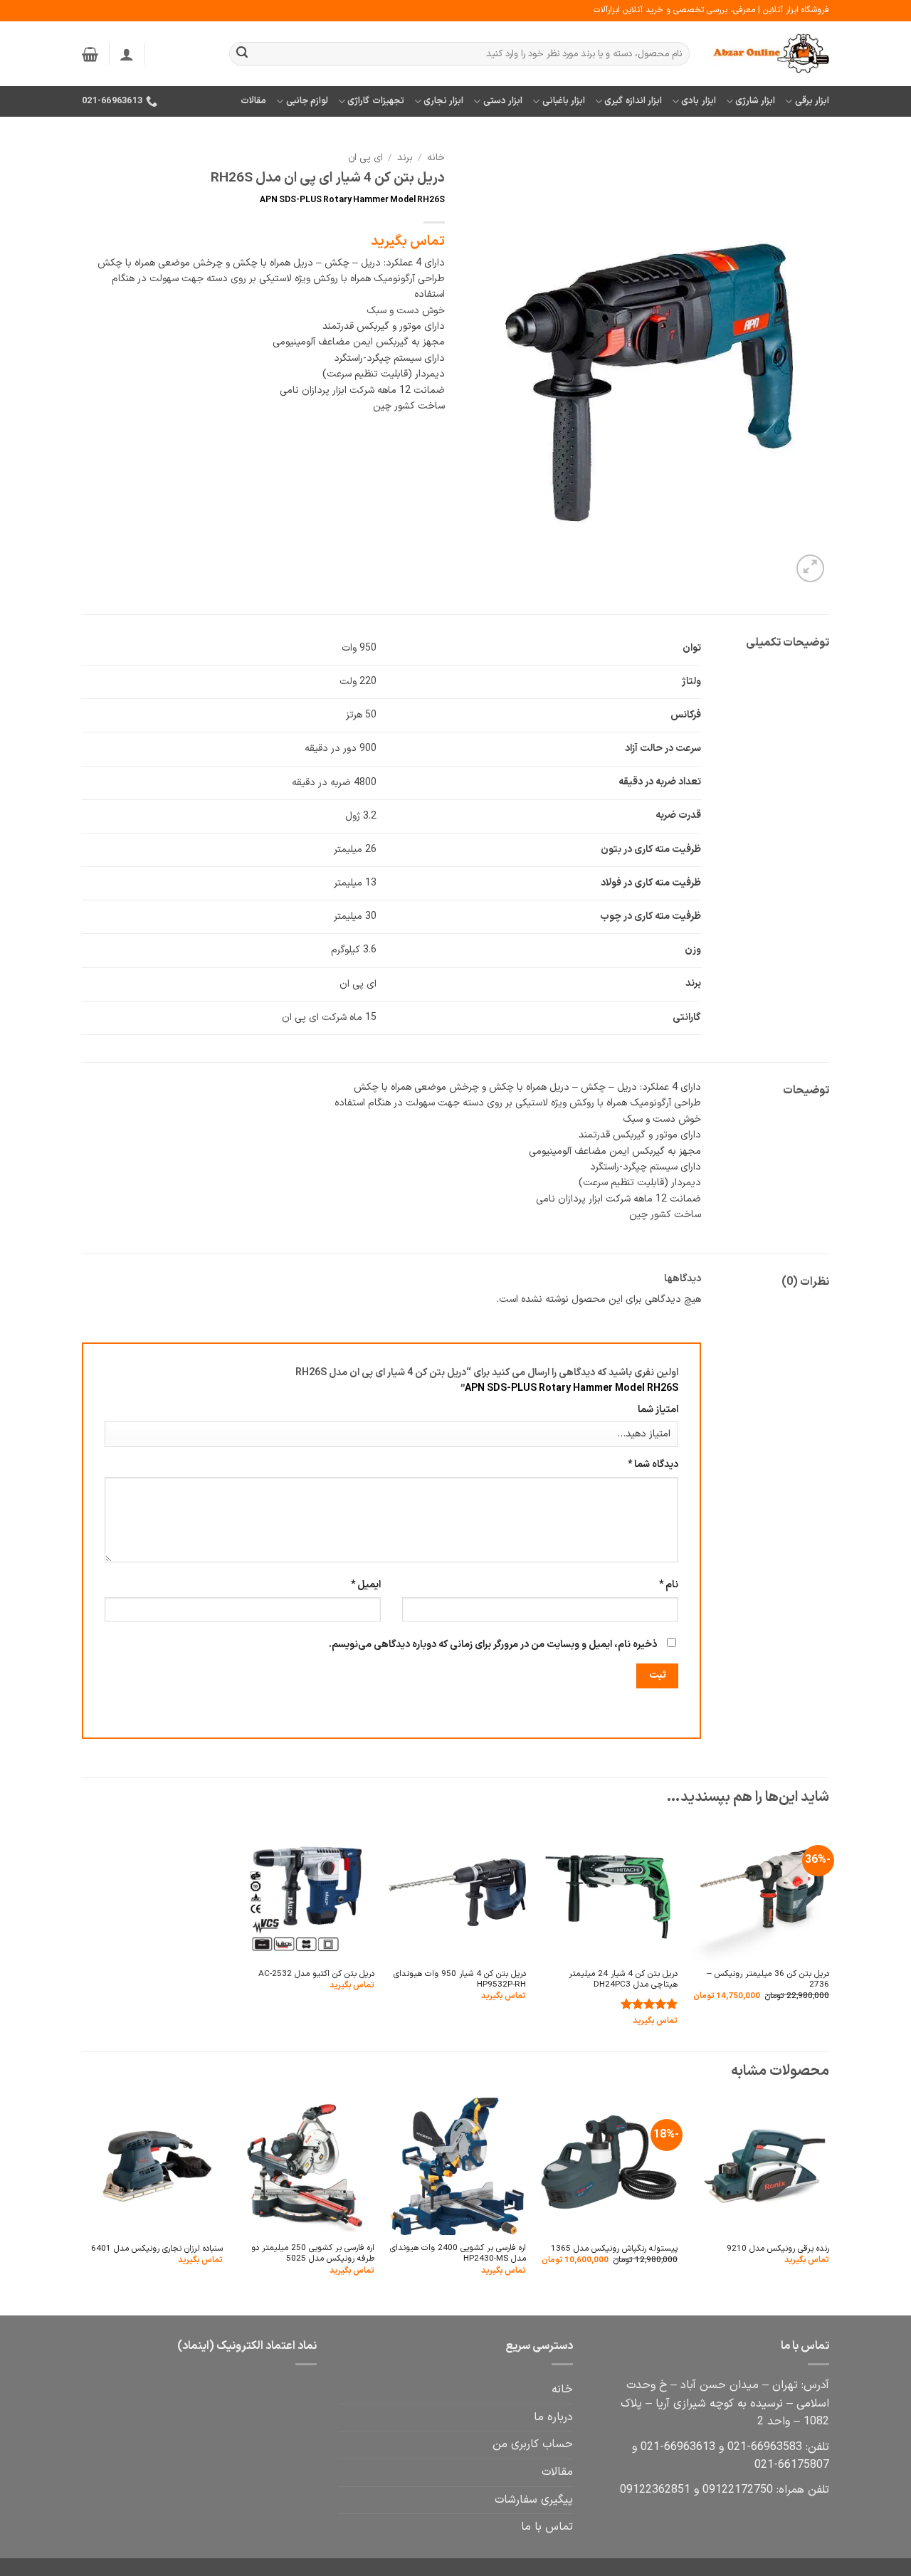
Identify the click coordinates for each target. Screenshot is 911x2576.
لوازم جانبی (307, 101)
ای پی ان (365, 158)
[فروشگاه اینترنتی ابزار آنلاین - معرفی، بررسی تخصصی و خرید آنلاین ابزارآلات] (770, 54)
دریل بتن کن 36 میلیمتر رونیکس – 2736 (768, 1980)
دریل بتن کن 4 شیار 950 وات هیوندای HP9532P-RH (460, 1980)
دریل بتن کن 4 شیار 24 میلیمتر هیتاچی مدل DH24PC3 (623, 1980)
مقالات (253, 101)
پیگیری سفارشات (534, 2500)
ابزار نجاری (443, 101)
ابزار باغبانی (564, 101)
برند (405, 158)
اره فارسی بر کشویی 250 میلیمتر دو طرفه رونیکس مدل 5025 (313, 2254)
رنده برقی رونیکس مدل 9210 (778, 2249)
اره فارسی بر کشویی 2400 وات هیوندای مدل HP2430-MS (458, 2254)
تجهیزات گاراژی (375, 101)
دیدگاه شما (653, 1465)
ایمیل (366, 1585)
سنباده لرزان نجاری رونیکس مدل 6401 (157, 2249)
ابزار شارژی (755, 101)
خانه (436, 158)
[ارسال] (242, 54)
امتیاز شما (658, 1410)
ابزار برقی (812, 101)
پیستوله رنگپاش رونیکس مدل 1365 (614, 2249)
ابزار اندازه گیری (633, 101)
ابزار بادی (698, 101)
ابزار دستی (503, 101)
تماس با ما (547, 2527)
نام (669, 1585)
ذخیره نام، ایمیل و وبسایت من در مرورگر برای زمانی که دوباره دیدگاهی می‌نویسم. (493, 1645)
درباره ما (553, 2417)
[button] (127, 54)
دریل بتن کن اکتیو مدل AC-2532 (316, 1974)
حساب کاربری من (533, 2444)
